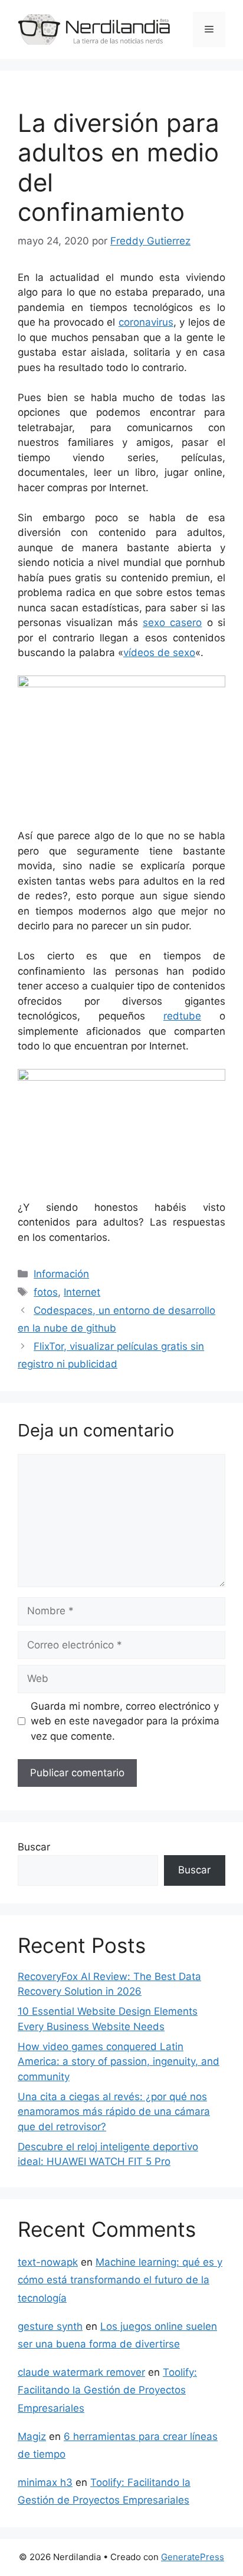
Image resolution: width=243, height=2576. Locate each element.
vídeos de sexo (159, 653)
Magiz (32, 2436)
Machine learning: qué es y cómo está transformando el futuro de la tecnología (120, 2280)
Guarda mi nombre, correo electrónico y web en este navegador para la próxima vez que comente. (125, 1721)
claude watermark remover (81, 2372)
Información (61, 1274)
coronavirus (146, 322)
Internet (82, 1292)
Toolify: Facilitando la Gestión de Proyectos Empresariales (107, 2390)
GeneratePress (193, 2557)
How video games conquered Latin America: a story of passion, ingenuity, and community (119, 2062)
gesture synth (50, 2326)
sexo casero (172, 623)
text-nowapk (48, 2262)
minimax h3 (45, 2482)
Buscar (34, 1847)
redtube (182, 1016)
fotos (46, 1292)
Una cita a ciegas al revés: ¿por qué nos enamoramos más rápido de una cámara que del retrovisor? (114, 2112)
